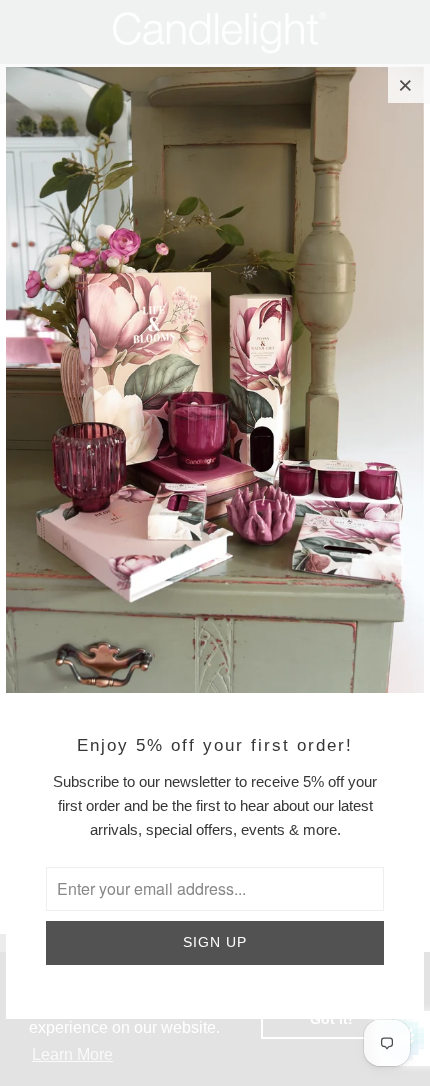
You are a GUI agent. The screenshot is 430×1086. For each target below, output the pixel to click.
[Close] (406, 85)
